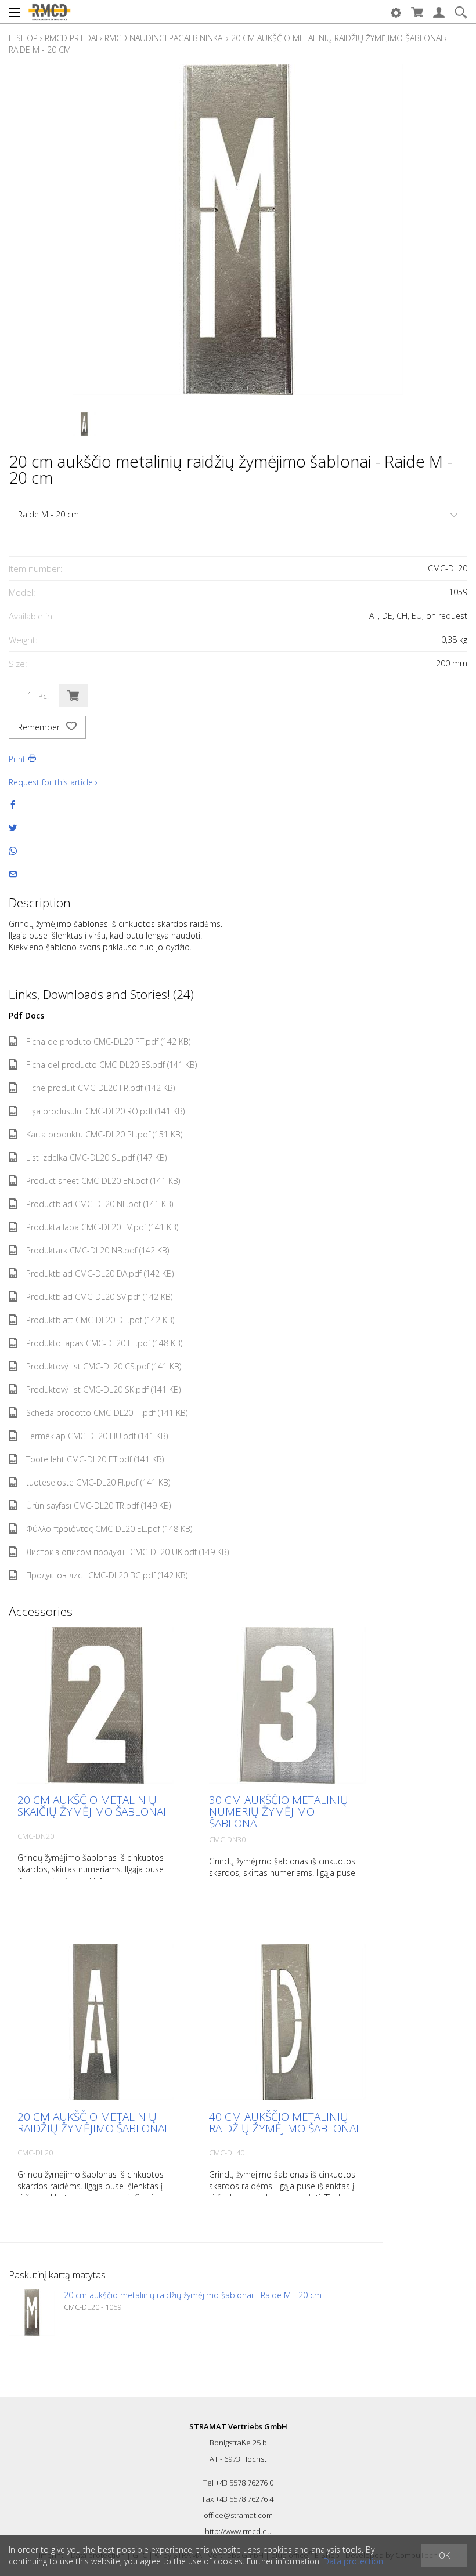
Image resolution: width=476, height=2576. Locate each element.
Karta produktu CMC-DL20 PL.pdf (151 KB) (104, 1134)
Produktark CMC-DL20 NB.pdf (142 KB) (98, 1250)
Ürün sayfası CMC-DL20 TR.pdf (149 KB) (98, 1506)
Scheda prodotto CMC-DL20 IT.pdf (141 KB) (107, 1413)
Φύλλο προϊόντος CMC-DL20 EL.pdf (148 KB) (109, 1529)
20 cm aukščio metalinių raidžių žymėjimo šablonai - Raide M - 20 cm (193, 2295)
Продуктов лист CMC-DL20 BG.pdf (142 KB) (107, 1575)
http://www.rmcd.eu (238, 2531)
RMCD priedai (71, 38)
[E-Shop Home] (49, 12)
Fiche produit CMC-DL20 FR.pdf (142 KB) (100, 1088)
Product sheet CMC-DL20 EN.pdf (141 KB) (103, 1181)
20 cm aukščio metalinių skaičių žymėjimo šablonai (92, 1806)
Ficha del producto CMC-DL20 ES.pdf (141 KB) (111, 1065)
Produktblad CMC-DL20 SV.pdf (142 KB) (99, 1297)
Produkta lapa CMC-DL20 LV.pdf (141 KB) (102, 1227)
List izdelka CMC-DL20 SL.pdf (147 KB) (96, 1157)
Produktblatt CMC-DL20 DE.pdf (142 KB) (100, 1320)
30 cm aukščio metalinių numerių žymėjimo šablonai (279, 1811)
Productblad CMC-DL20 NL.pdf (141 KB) (100, 1204)
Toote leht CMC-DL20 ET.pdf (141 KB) (95, 1459)
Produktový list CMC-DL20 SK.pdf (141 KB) (103, 1390)
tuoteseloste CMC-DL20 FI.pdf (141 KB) (98, 1482)
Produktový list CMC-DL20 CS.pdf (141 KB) (104, 1366)
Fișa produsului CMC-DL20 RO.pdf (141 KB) (105, 1111)
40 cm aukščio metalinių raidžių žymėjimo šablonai (284, 2122)
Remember (40, 727)
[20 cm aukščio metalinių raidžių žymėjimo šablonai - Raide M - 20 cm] (32, 2313)
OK (444, 2555)
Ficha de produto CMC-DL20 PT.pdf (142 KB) (108, 1041)
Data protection (353, 2561)
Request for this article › (53, 782)
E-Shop (23, 38)
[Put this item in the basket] (73, 695)
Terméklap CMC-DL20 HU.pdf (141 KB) (97, 1436)
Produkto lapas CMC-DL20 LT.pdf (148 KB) (104, 1343)
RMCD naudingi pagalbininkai (164, 38)
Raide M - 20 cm (40, 50)
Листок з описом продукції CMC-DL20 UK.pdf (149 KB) (127, 1552)
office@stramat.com (238, 2515)
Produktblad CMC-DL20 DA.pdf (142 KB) (100, 1273)
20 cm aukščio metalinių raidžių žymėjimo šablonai (337, 38)
